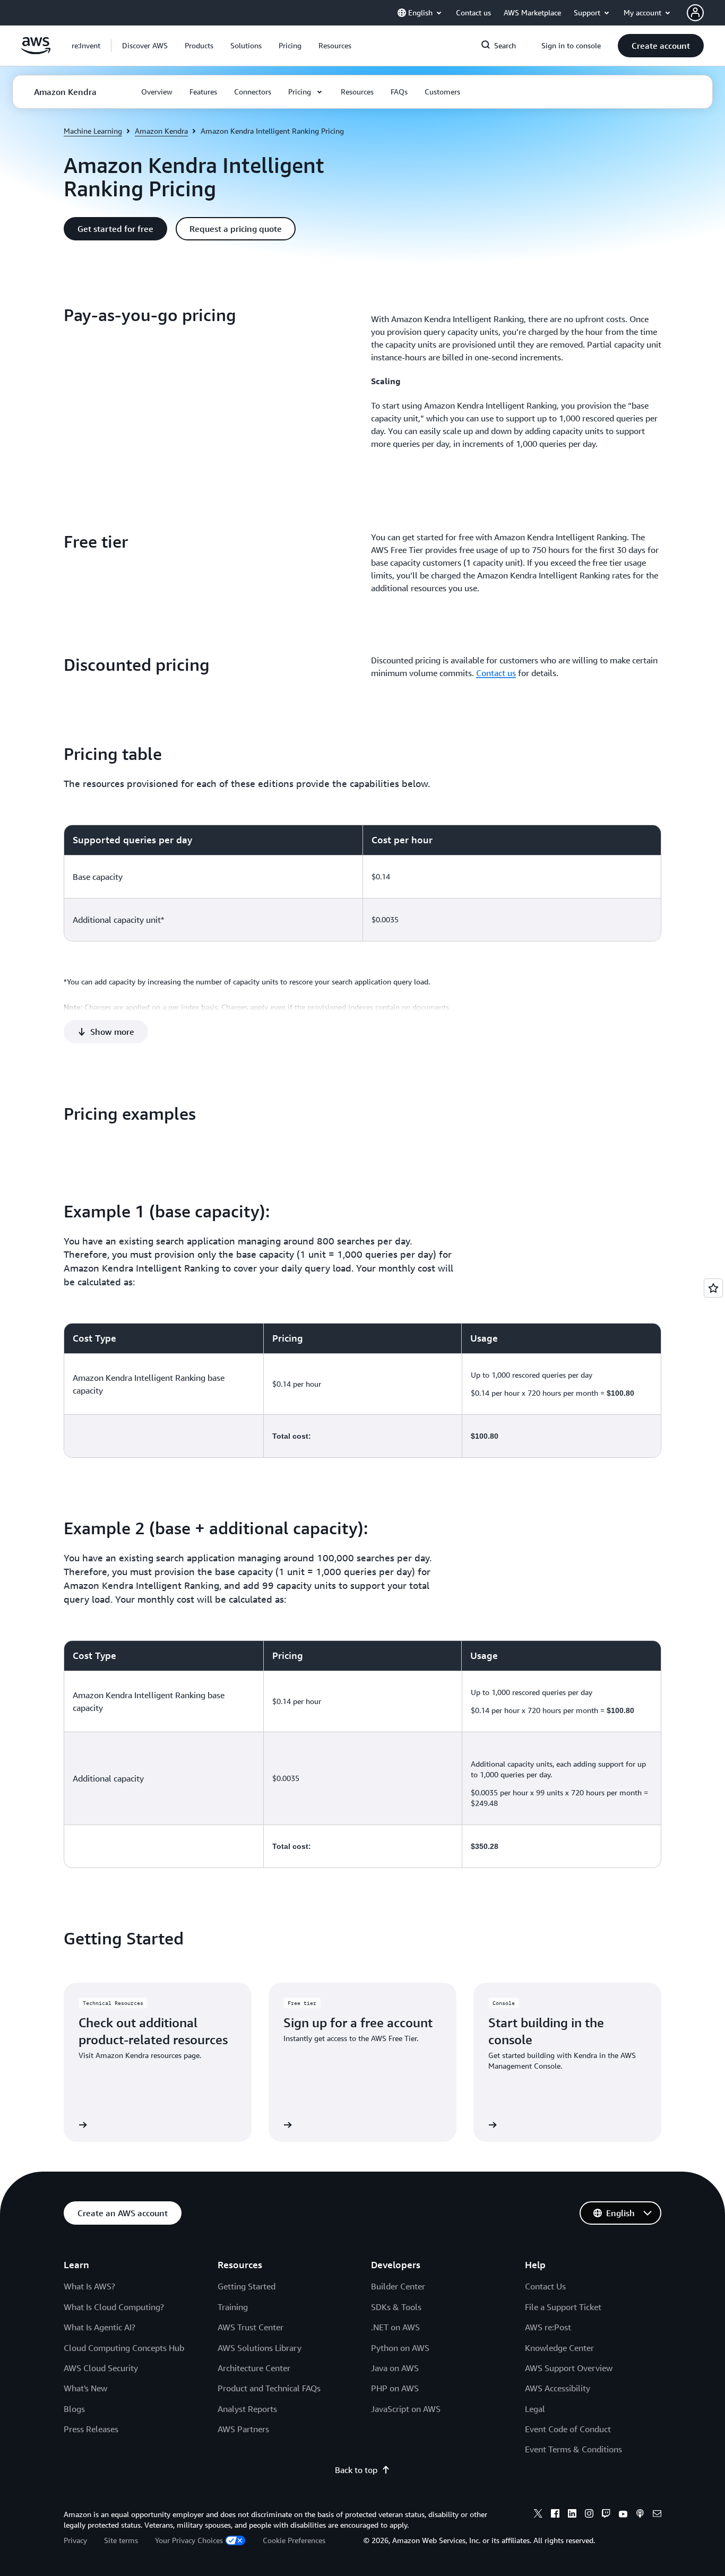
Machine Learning (93, 131)
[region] (362, 883)
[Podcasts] (640, 2515)
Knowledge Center (559, 2348)
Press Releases (91, 2429)
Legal (535, 2409)
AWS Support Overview (569, 2368)
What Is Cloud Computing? (114, 2307)
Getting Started (247, 2286)
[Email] (657, 2515)
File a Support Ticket (563, 2307)
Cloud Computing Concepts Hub (124, 2348)
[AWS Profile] (695, 13)
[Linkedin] (572, 2515)
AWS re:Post (548, 2327)
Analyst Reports (247, 2409)
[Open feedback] (713, 1288)
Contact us (496, 673)
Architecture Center (254, 2368)
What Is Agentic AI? (100, 2327)
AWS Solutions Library (260, 2348)
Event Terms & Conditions (573, 2449)
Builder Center (398, 2286)
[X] (538, 2515)
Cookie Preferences (294, 2540)
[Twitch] (606, 2515)
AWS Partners (243, 2429)
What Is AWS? (89, 2286)
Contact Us (545, 2286)
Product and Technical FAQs (269, 2388)
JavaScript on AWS (406, 2409)
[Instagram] (589, 2515)
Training (233, 2307)
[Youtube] (623, 2515)
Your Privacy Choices (189, 2540)
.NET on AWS (395, 2327)
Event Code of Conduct (568, 2429)
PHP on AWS (395, 2388)
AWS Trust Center (251, 2327)
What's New (85, 2388)
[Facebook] (555, 2515)
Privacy (75, 2540)
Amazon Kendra (161, 131)
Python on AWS (400, 2348)
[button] (145, 46)
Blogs (74, 2409)
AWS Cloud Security (101, 2368)
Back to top (356, 2470)
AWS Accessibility (558, 2388)
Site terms (121, 2540)
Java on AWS (395, 2368)
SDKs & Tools (396, 2307)
